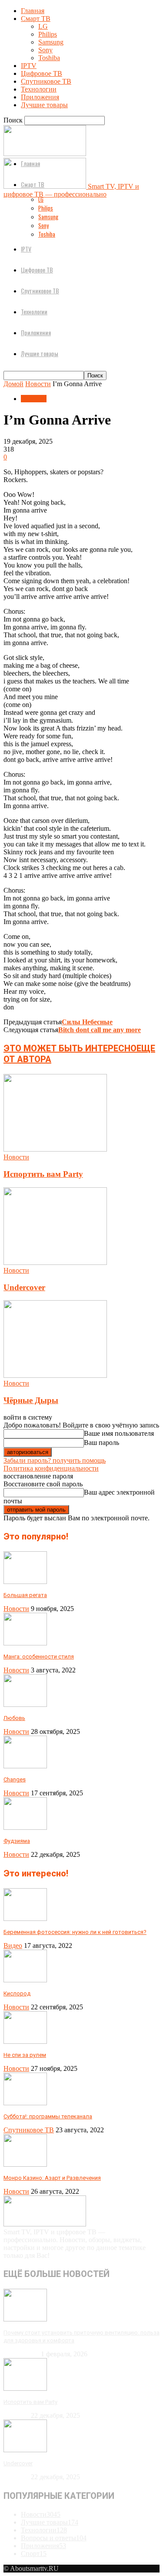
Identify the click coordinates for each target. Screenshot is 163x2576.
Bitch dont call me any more (100, 1030)
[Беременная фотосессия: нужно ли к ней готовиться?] (25, 1918)
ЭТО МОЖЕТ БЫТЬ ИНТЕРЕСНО (70, 1048)
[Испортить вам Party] (55, 1149)
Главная (33, 11)
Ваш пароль (101, 1443)
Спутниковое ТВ (46, 81)
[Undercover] (55, 1263)
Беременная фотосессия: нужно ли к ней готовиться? (75, 1932)
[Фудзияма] (25, 1827)
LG (43, 26)
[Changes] (25, 1766)
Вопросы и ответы (54, 2538)
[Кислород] (25, 1980)
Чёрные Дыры (31, 1400)
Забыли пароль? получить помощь (55, 1460)
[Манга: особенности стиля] (25, 1643)
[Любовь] (25, 1704)
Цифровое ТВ (42, 73)
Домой (13, 384)
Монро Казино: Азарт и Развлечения (52, 2178)
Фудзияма (17, 1841)
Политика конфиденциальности (51, 1468)
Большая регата (25, 1595)
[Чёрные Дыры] (55, 1375)
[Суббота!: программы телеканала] (25, 2103)
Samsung (51, 42)
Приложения (40, 97)
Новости (38, 384)
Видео (13, 1946)
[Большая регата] (25, 1582)
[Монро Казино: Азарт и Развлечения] (25, 2164)
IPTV (29, 66)
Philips (48, 34)
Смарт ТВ (36, 19)
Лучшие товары (44, 105)
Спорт (34, 2554)
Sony (45, 50)
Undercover (24, 1287)
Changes (15, 1779)
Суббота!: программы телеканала (48, 2116)
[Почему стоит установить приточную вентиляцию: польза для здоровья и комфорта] (25, 2319)
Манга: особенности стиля (39, 1657)
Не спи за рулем (25, 2055)
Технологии (39, 89)
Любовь (14, 1718)
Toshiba (49, 58)
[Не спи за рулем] (25, 2041)
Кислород (17, 1993)
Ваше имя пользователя (119, 1433)
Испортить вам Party (43, 1174)
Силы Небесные (87, 1022)
